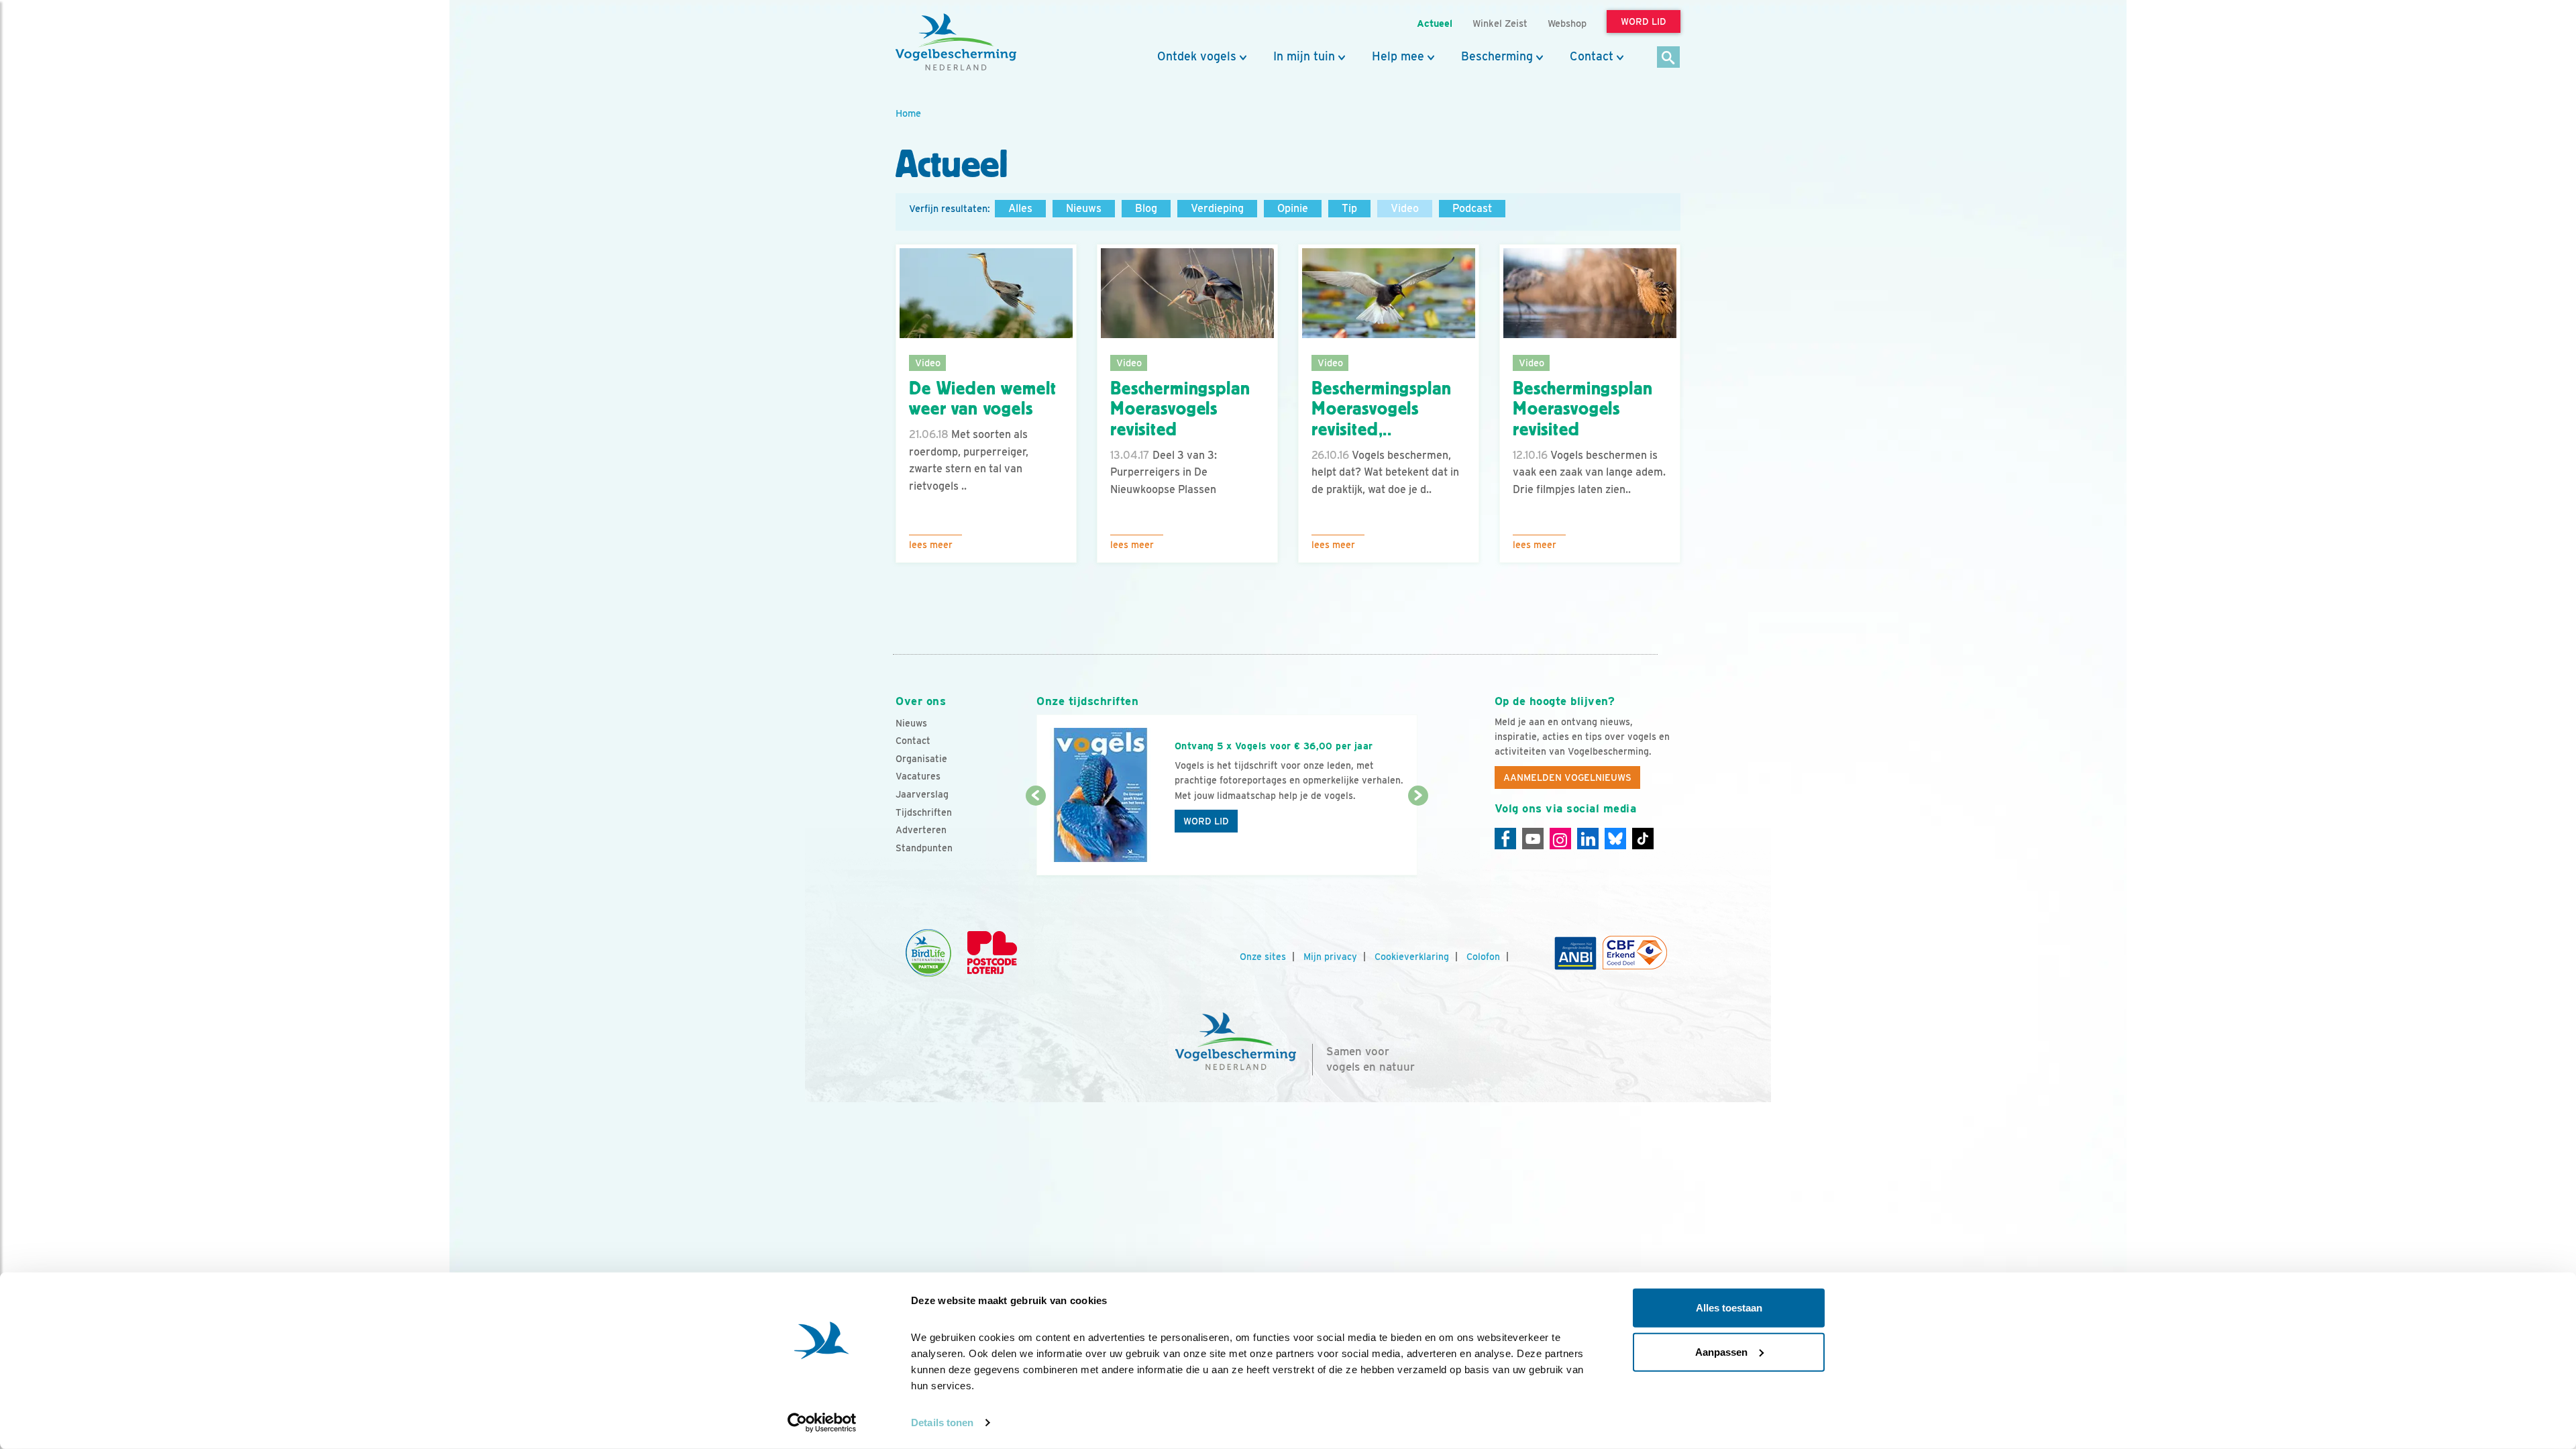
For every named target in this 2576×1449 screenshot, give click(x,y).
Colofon (1483, 957)
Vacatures (918, 776)
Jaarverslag (922, 794)
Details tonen (942, 1423)
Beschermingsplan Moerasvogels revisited (1180, 409)
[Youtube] (1533, 839)
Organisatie (921, 759)
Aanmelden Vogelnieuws (1567, 777)
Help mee (1398, 56)
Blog (1146, 208)
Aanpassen (1721, 1351)
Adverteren (921, 830)
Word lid (1206, 821)
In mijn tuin (1304, 56)
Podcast (1472, 208)
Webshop (1567, 23)
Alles (1020, 208)
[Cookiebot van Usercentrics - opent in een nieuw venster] (822, 1423)
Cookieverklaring (1412, 957)
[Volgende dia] (1418, 837)
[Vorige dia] (1035, 837)
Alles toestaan (1729, 1308)
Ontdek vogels (1197, 56)
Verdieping (1217, 208)
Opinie (1293, 208)
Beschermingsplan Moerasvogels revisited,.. (1381, 409)
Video (1405, 208)
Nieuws (1084, 208)
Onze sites (1263, 957)
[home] (956, 42)
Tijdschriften (924, 812)
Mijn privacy (1330, 957)
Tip (1349, 208)
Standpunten (924, 848)
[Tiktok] (1643, 839)
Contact (1592, 56)
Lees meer (931, 545)
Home (908, 113)
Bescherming (1497, 56)
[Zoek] (1669, 58)
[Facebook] (1505, 839)
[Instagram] (1560, 839)
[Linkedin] (1588, 839)
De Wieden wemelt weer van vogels (982, 399)
